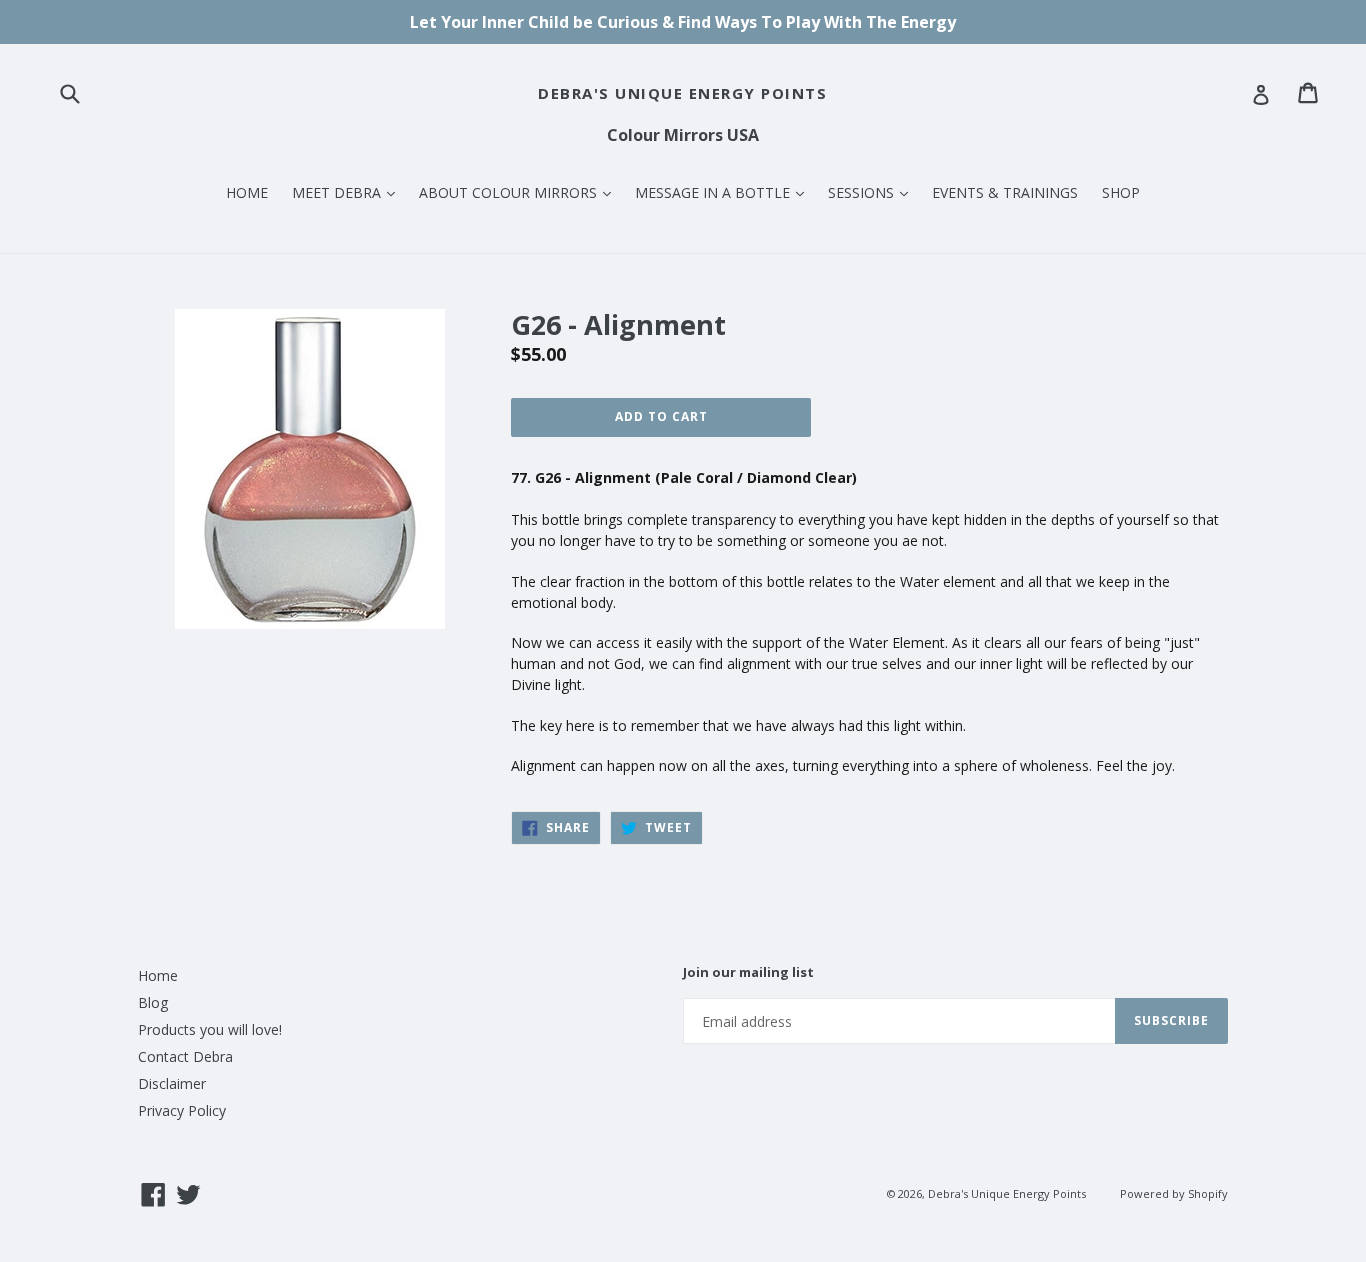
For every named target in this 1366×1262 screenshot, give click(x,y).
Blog (153, 1002)
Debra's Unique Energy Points (682, 93)
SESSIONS (873, 192)
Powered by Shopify (1174, 1193)
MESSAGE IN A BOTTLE (724, 192)
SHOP (1121, 192)
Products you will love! (210, 1029)
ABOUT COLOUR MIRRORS (520, 192)
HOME (247, 192)
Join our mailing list (748, 973)
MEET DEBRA (348, 192)
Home (158, 975)
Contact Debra (185, 1056)
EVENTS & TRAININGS (1005, 192)
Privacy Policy (182, 1110)
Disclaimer (172, 1083)
